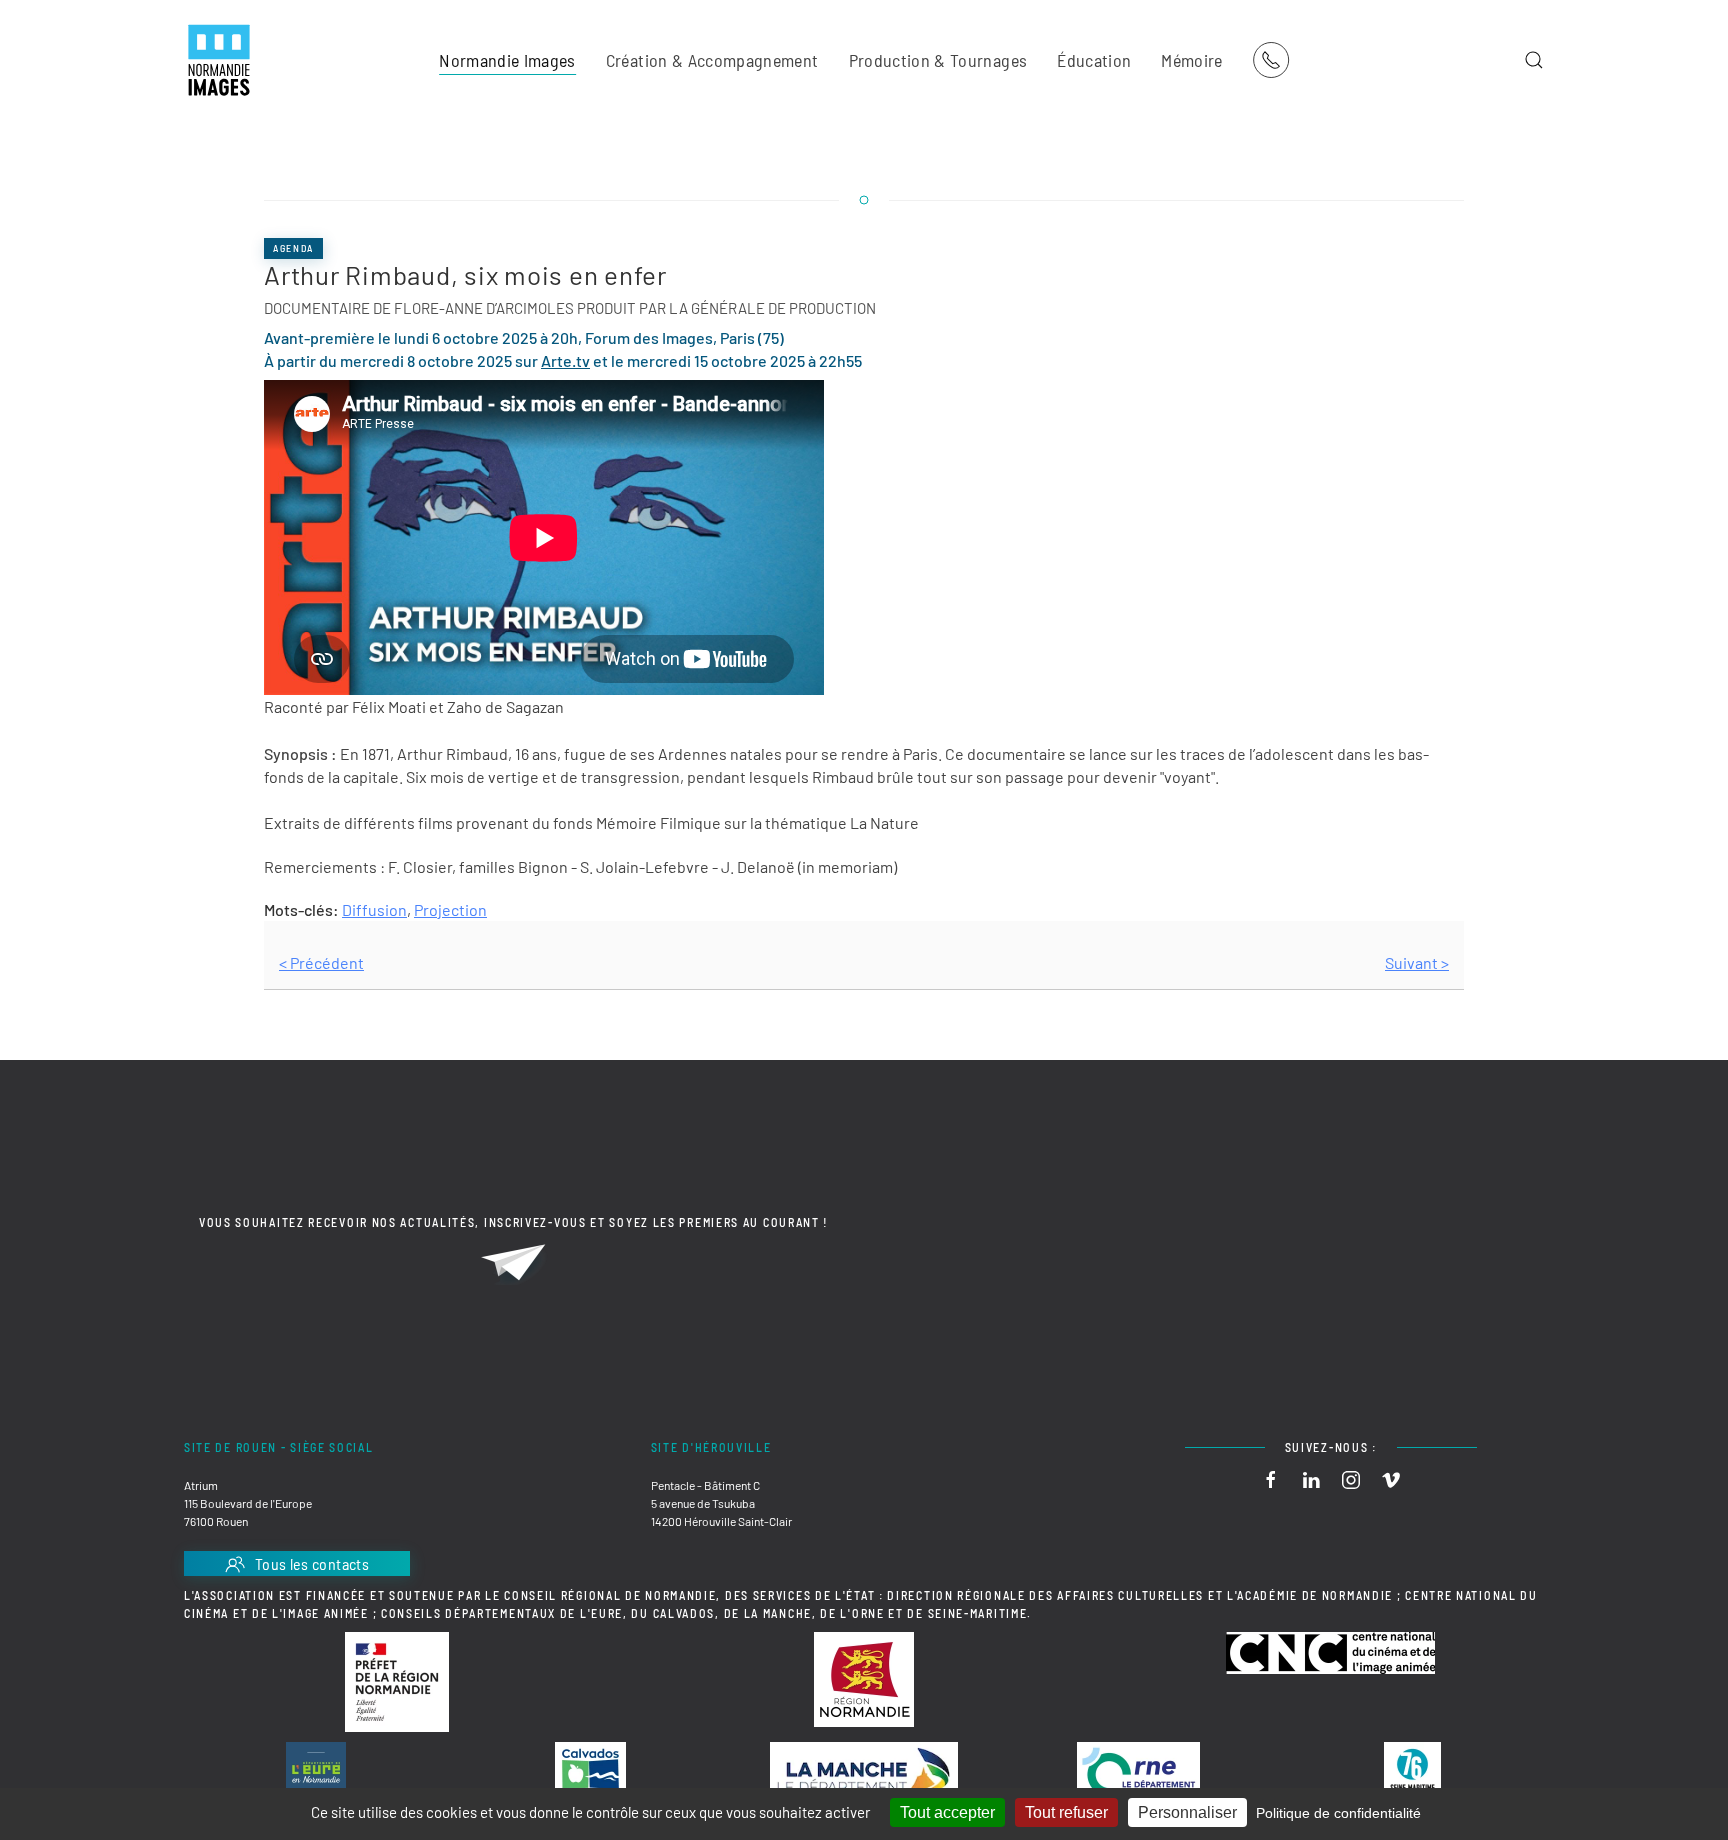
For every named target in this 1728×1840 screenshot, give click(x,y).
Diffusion (374, 909)
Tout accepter (947, 1812)
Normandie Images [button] (507, 60)
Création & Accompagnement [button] (712, 60)
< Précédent (321, 962)
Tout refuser (1066, 1812)
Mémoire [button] (1191, 60)
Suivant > (1417, 962)
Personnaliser (1187, 1812)
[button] (1534, 60)
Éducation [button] (1094, 60)
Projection (450, 909)
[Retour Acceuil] (219, 60)
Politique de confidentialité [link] (1338, 1813)
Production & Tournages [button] (938, 60)
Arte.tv (565, 360)
